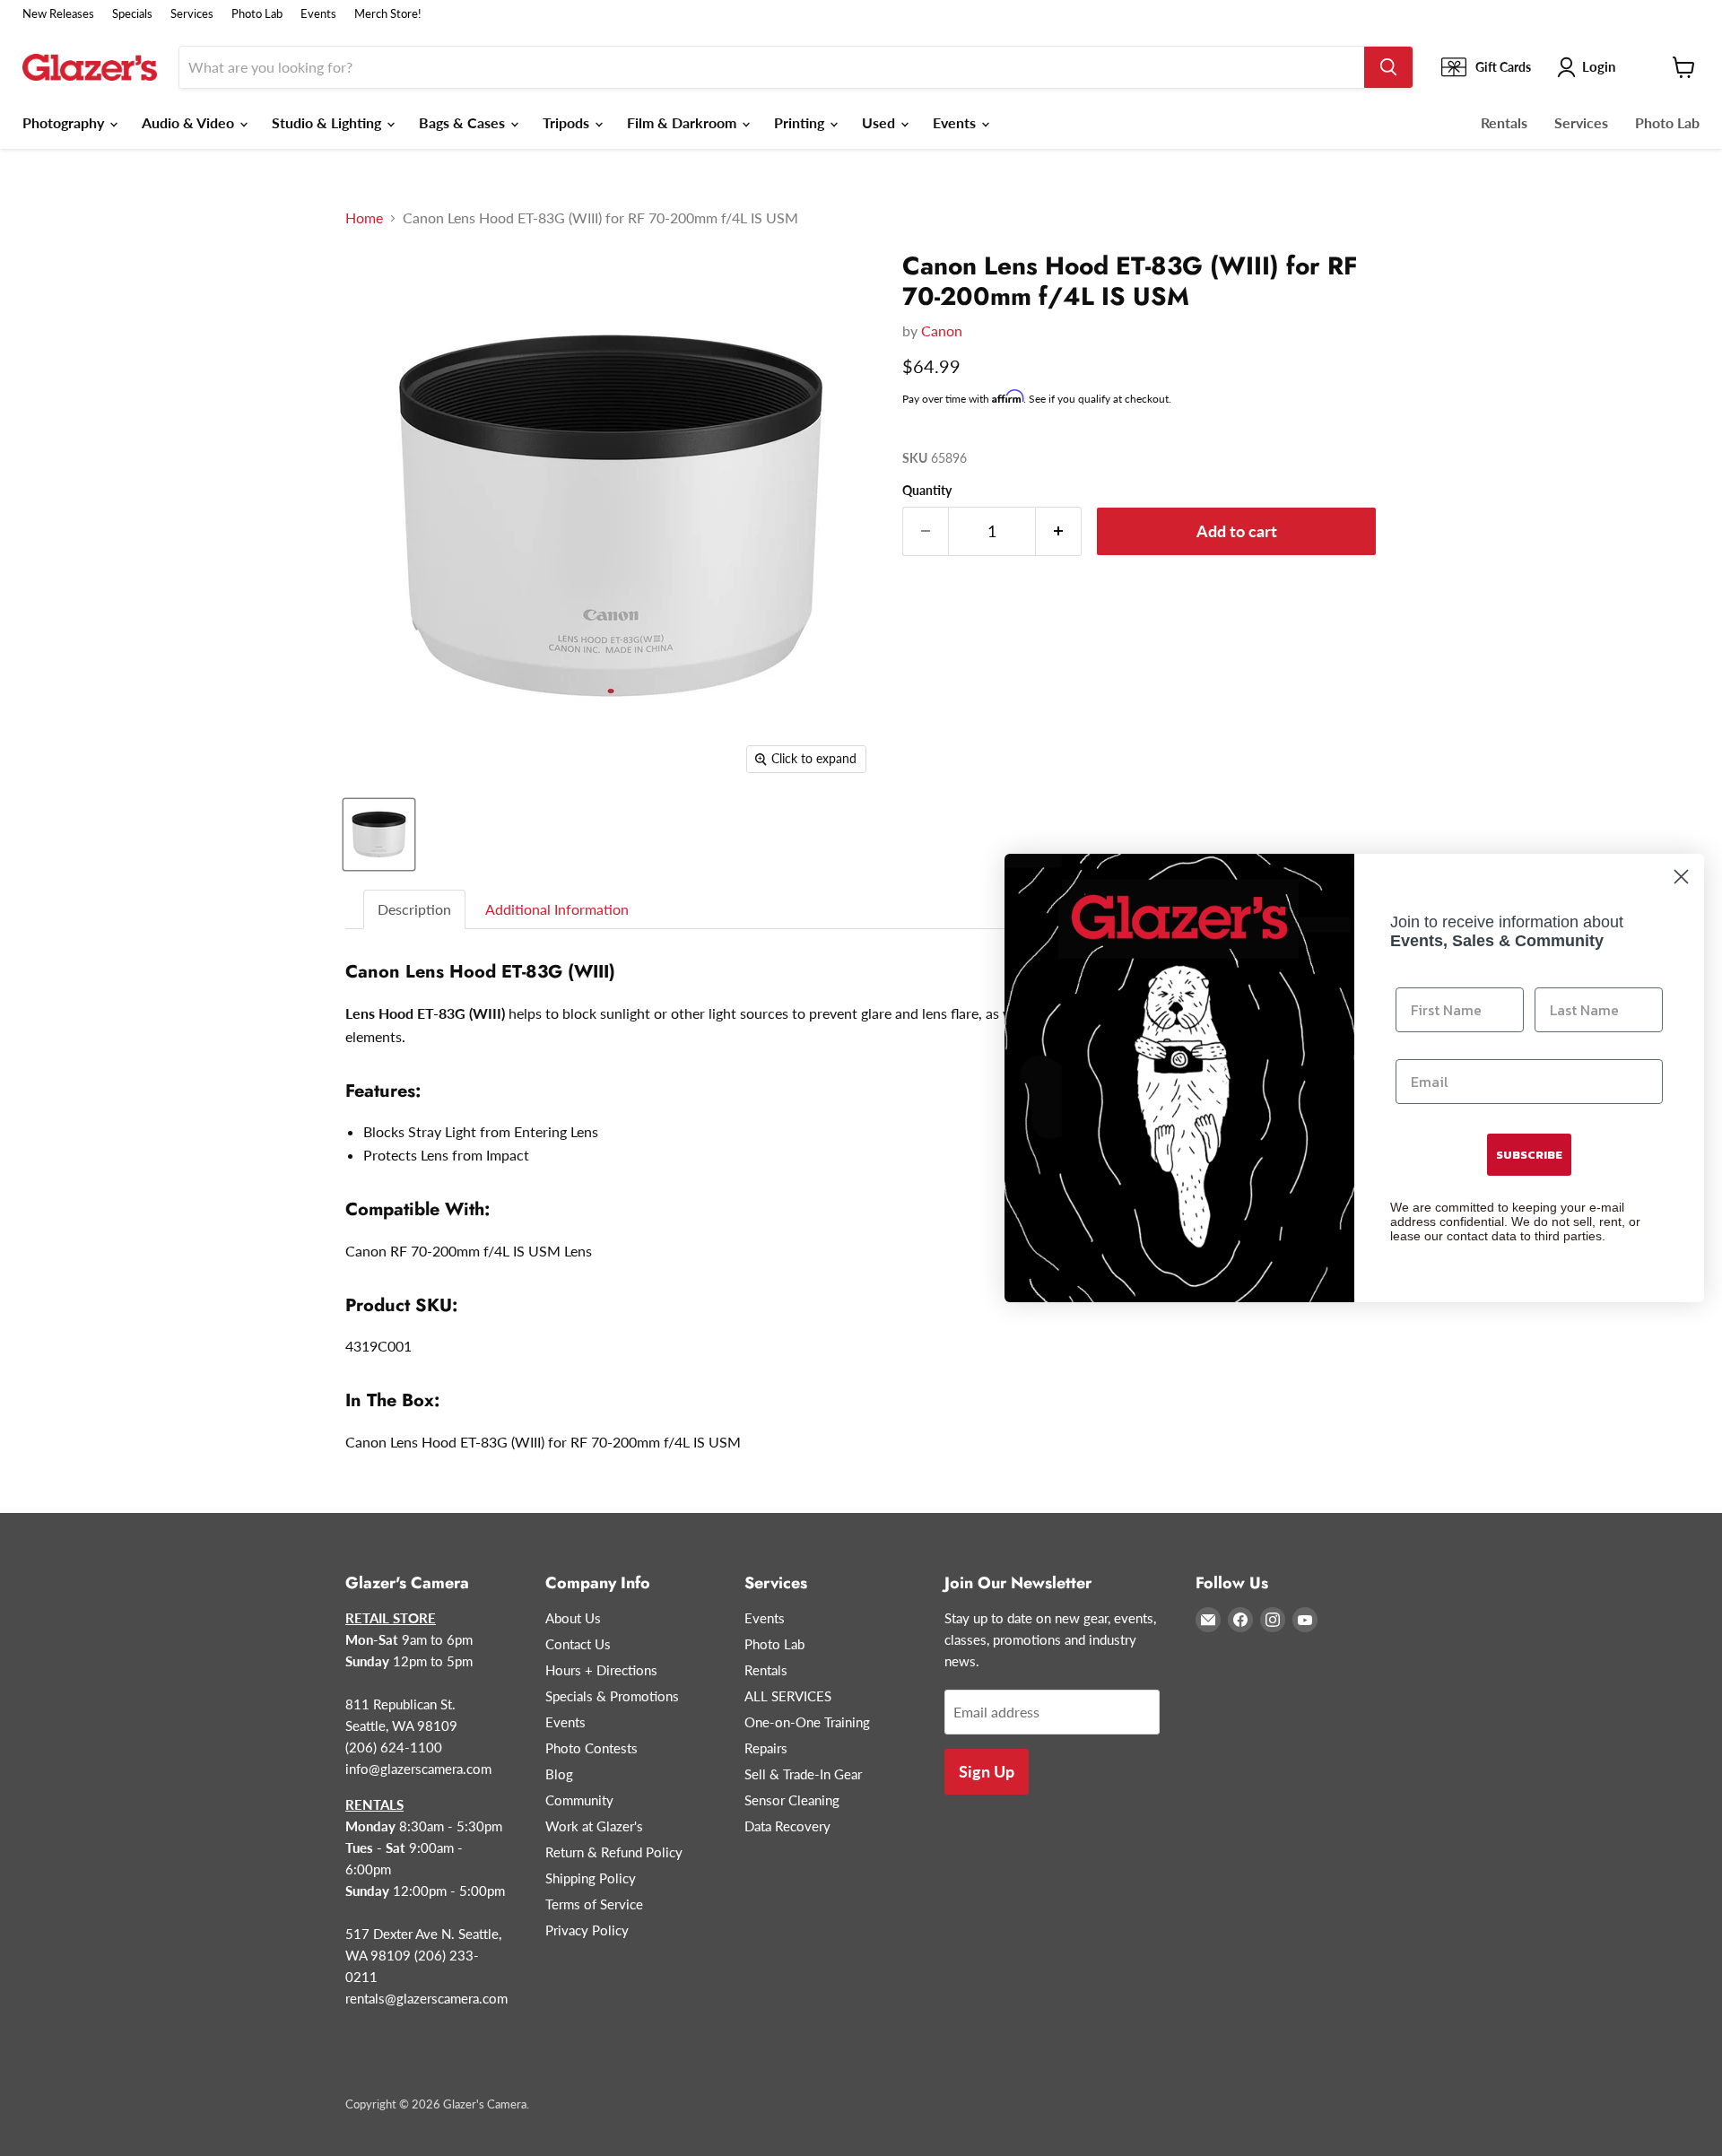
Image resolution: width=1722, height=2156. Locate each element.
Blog (559, 1774)
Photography (65, 122)
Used (880, 122)
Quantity (927, 491)
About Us (573, 1618)
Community (579, 1800)
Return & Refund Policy (614, 1852)
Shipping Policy (591, 1878)
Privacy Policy (587, 1930)
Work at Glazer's (594, 1826)
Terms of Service (594, 1904)
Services (192, 14)
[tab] (415, 910)
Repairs (766, 1748)
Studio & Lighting (328, 122)
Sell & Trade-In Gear (803, 1774)
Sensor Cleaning (792, 1800)
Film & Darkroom (683, 122)
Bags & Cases (464, 122)
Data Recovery (787, 1826)
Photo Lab (257, 14)
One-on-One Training (807, 1722)
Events (318, 14)
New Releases (58, 14)
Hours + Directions (601, 1670)
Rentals (1504, 122)
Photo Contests (591, 1748)
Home (364, 218)
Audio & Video (190, 122)
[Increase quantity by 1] (1059, 531)
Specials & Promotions (612, 1696)
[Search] (1388, 67)
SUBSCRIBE (1529, 1155)
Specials (132, 14)
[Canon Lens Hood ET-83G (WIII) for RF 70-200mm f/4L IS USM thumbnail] (379, 835)
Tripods (568, 122)
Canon (942, 330)
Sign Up (987, 1771)
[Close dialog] (1681, 877)
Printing (801, 122)
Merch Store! (388, 14)
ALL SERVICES (788, 1696)
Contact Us (578, 1644)
